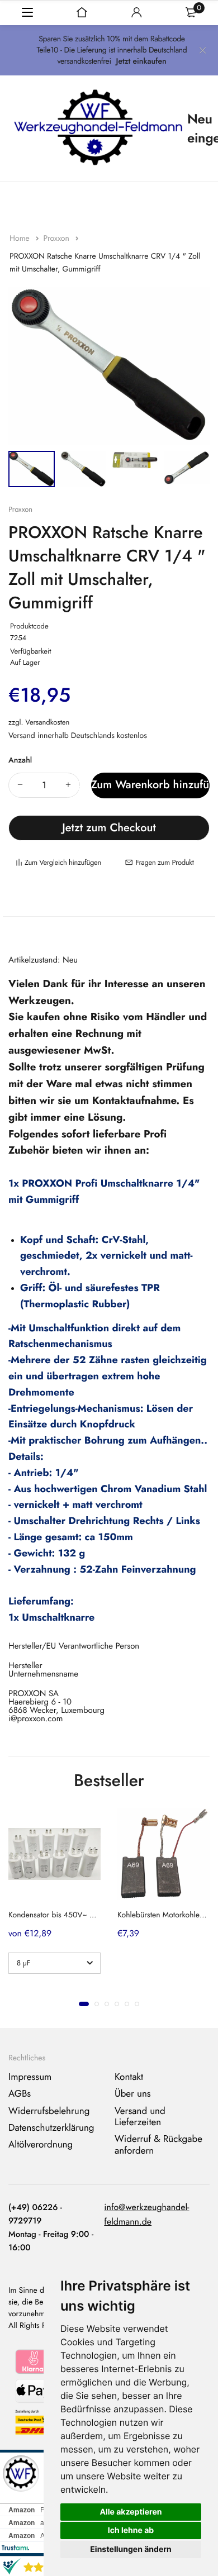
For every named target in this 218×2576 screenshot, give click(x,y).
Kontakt (129, 2077)
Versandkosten (47, 722)
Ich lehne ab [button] (131, 2530)
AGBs (20, 2094)
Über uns (133, 2094)
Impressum (30, 2077)
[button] (84, 2003)
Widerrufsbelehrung (49, 2111)
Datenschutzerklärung (51, 2128)
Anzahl (20, 760)
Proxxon (57, 239)
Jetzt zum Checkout (109, 828)
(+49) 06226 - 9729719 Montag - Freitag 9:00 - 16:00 (51, 2227)
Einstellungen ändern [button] (131, 2549)
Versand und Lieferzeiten (140, 2117)
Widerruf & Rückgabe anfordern (158, 2145)
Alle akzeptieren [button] (131, 2512)
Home (21, 239)
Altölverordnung (41, 2145)
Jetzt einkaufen (141, 61)
